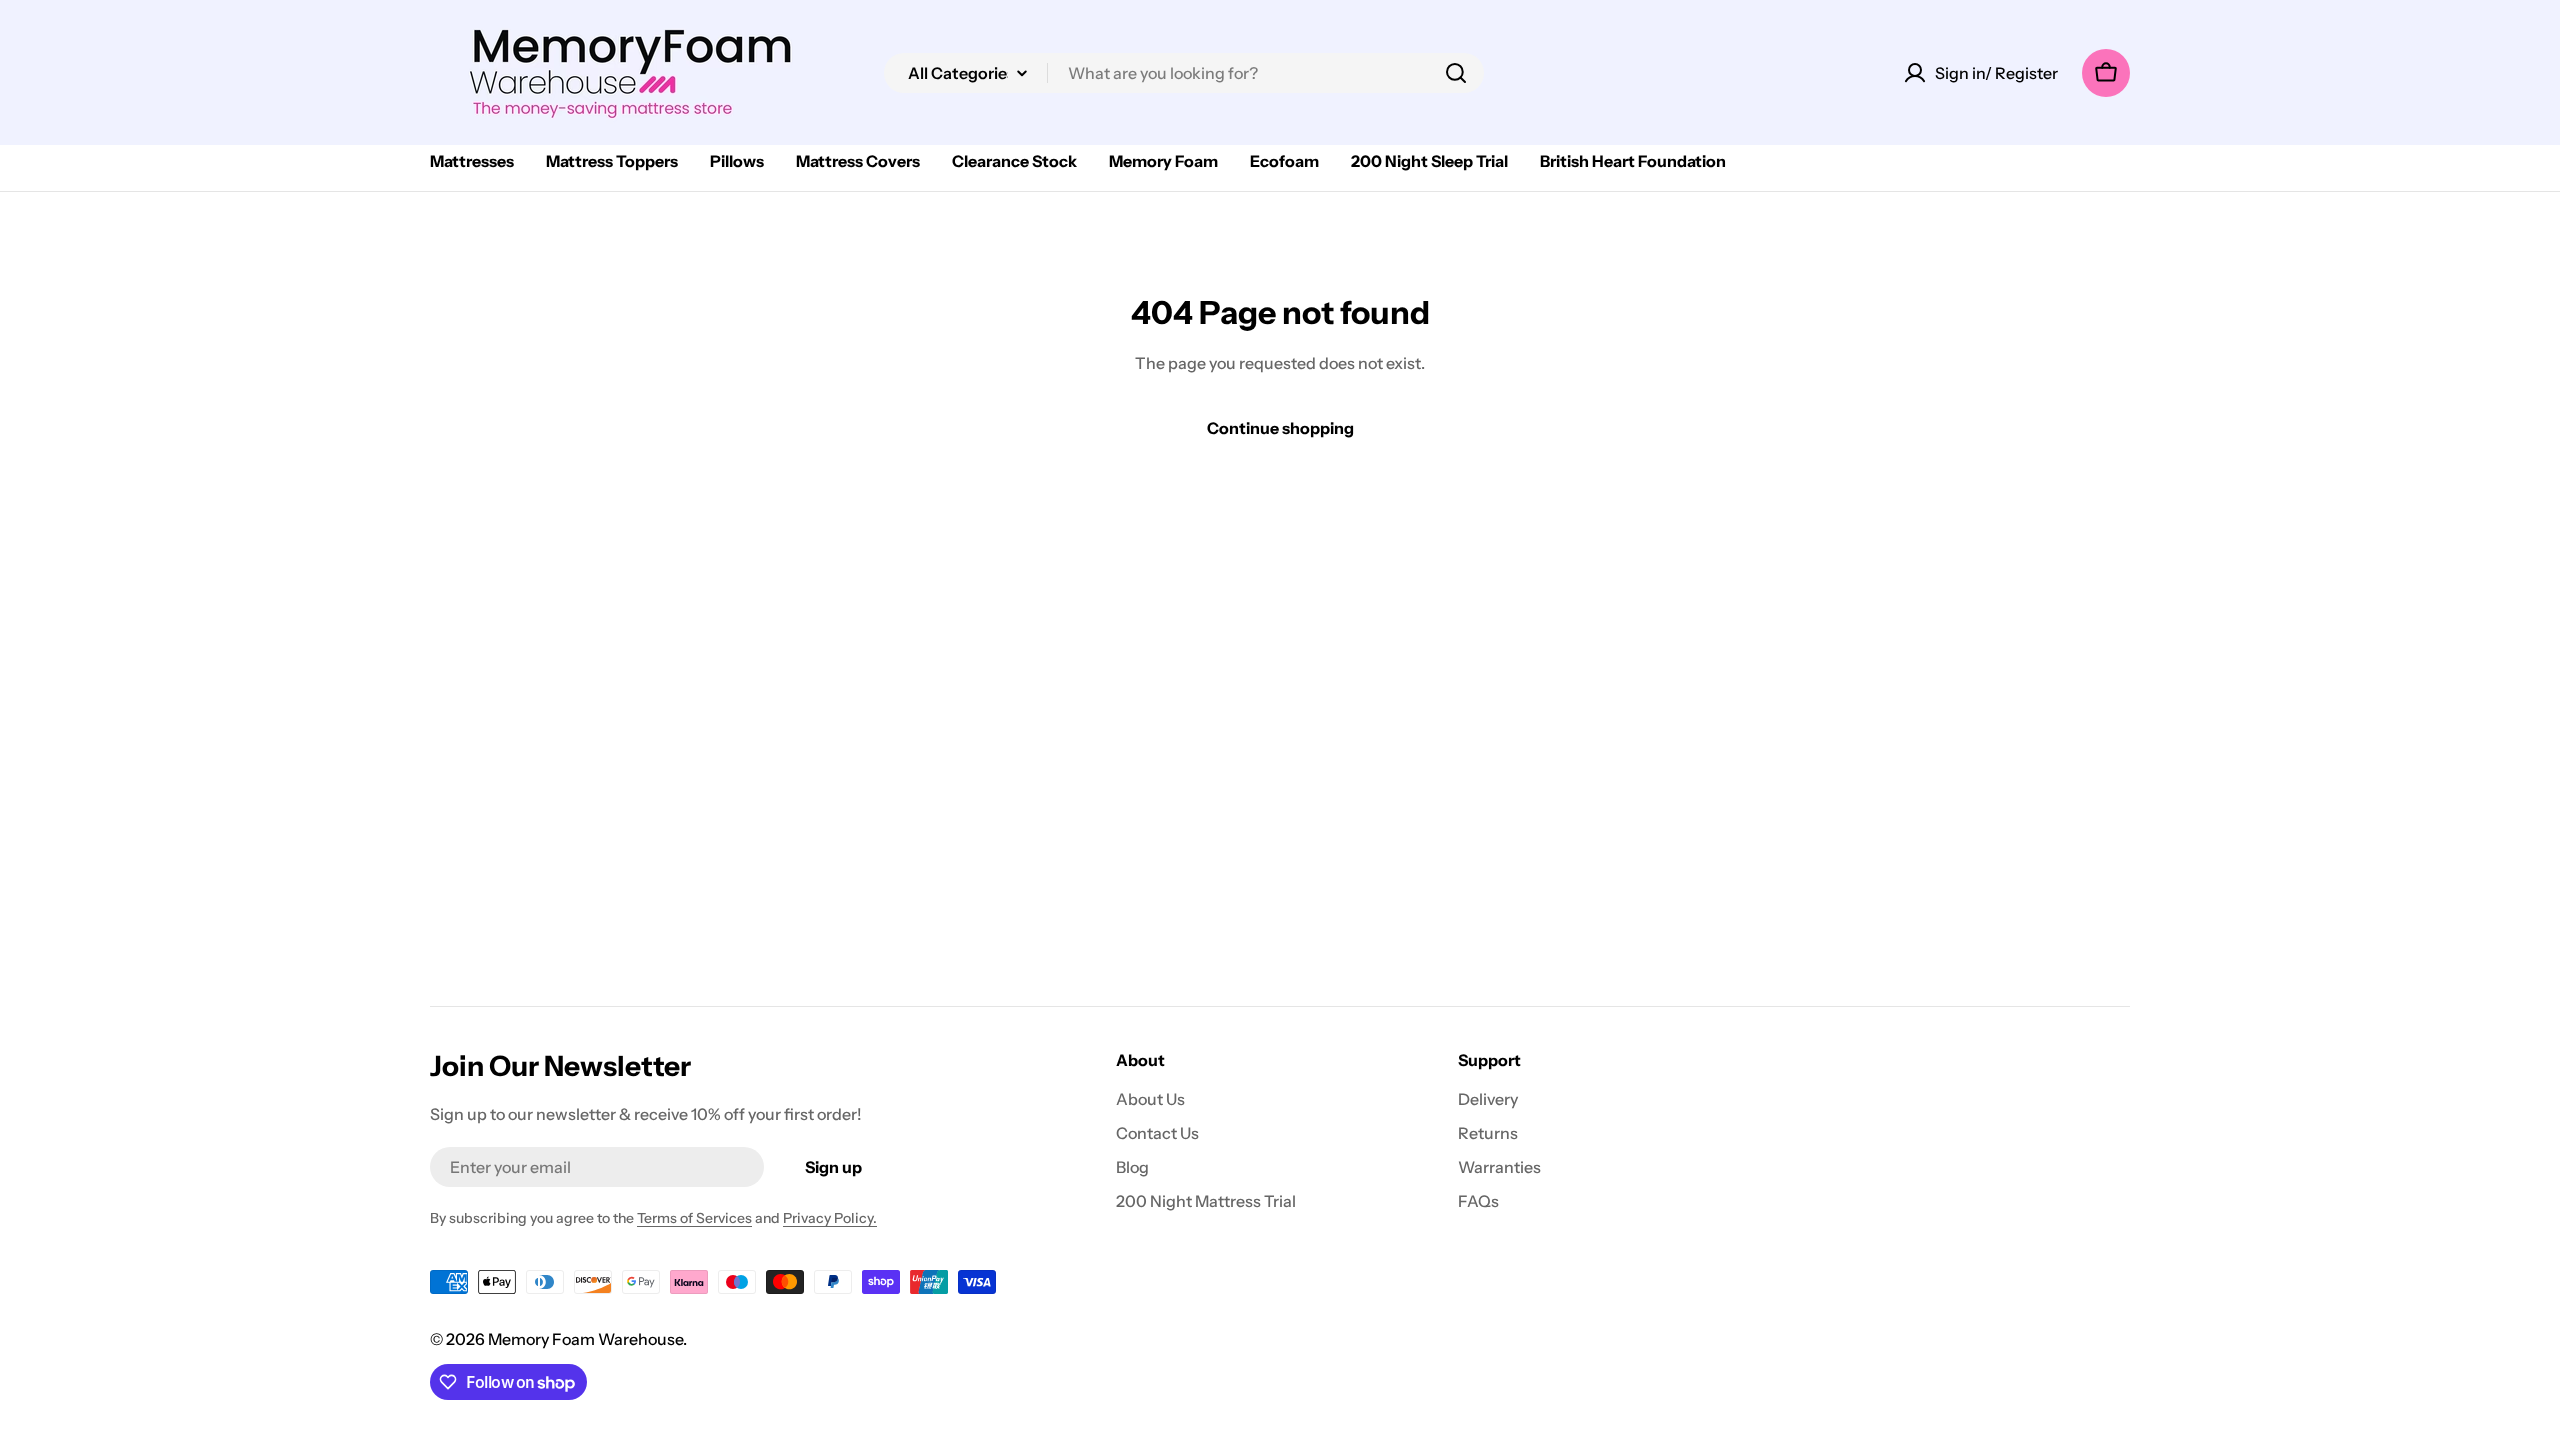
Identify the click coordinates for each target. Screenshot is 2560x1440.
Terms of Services (694, 1218)
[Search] (1456, 73)
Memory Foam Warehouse (585, 1339)
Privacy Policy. (830, 1218)
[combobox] (1184, 73)
